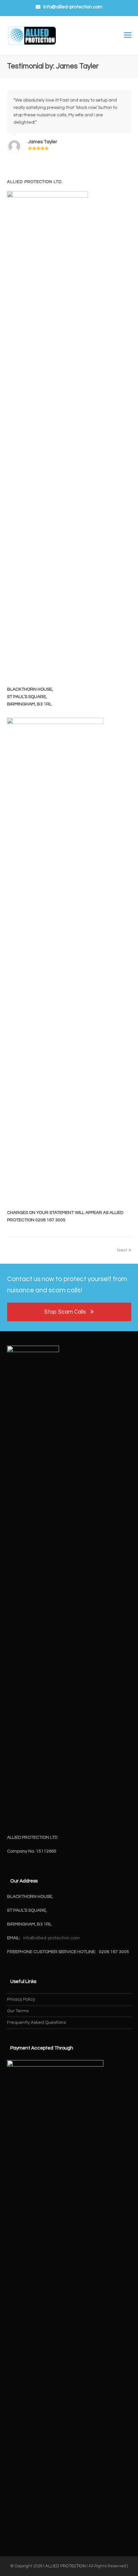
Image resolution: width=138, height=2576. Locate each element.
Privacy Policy (21, 1999)
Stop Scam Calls (65, 1312)
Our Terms (18, 2011)
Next (122, 1250)
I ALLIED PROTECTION (65, 2566)
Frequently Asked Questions (36, 2023)
